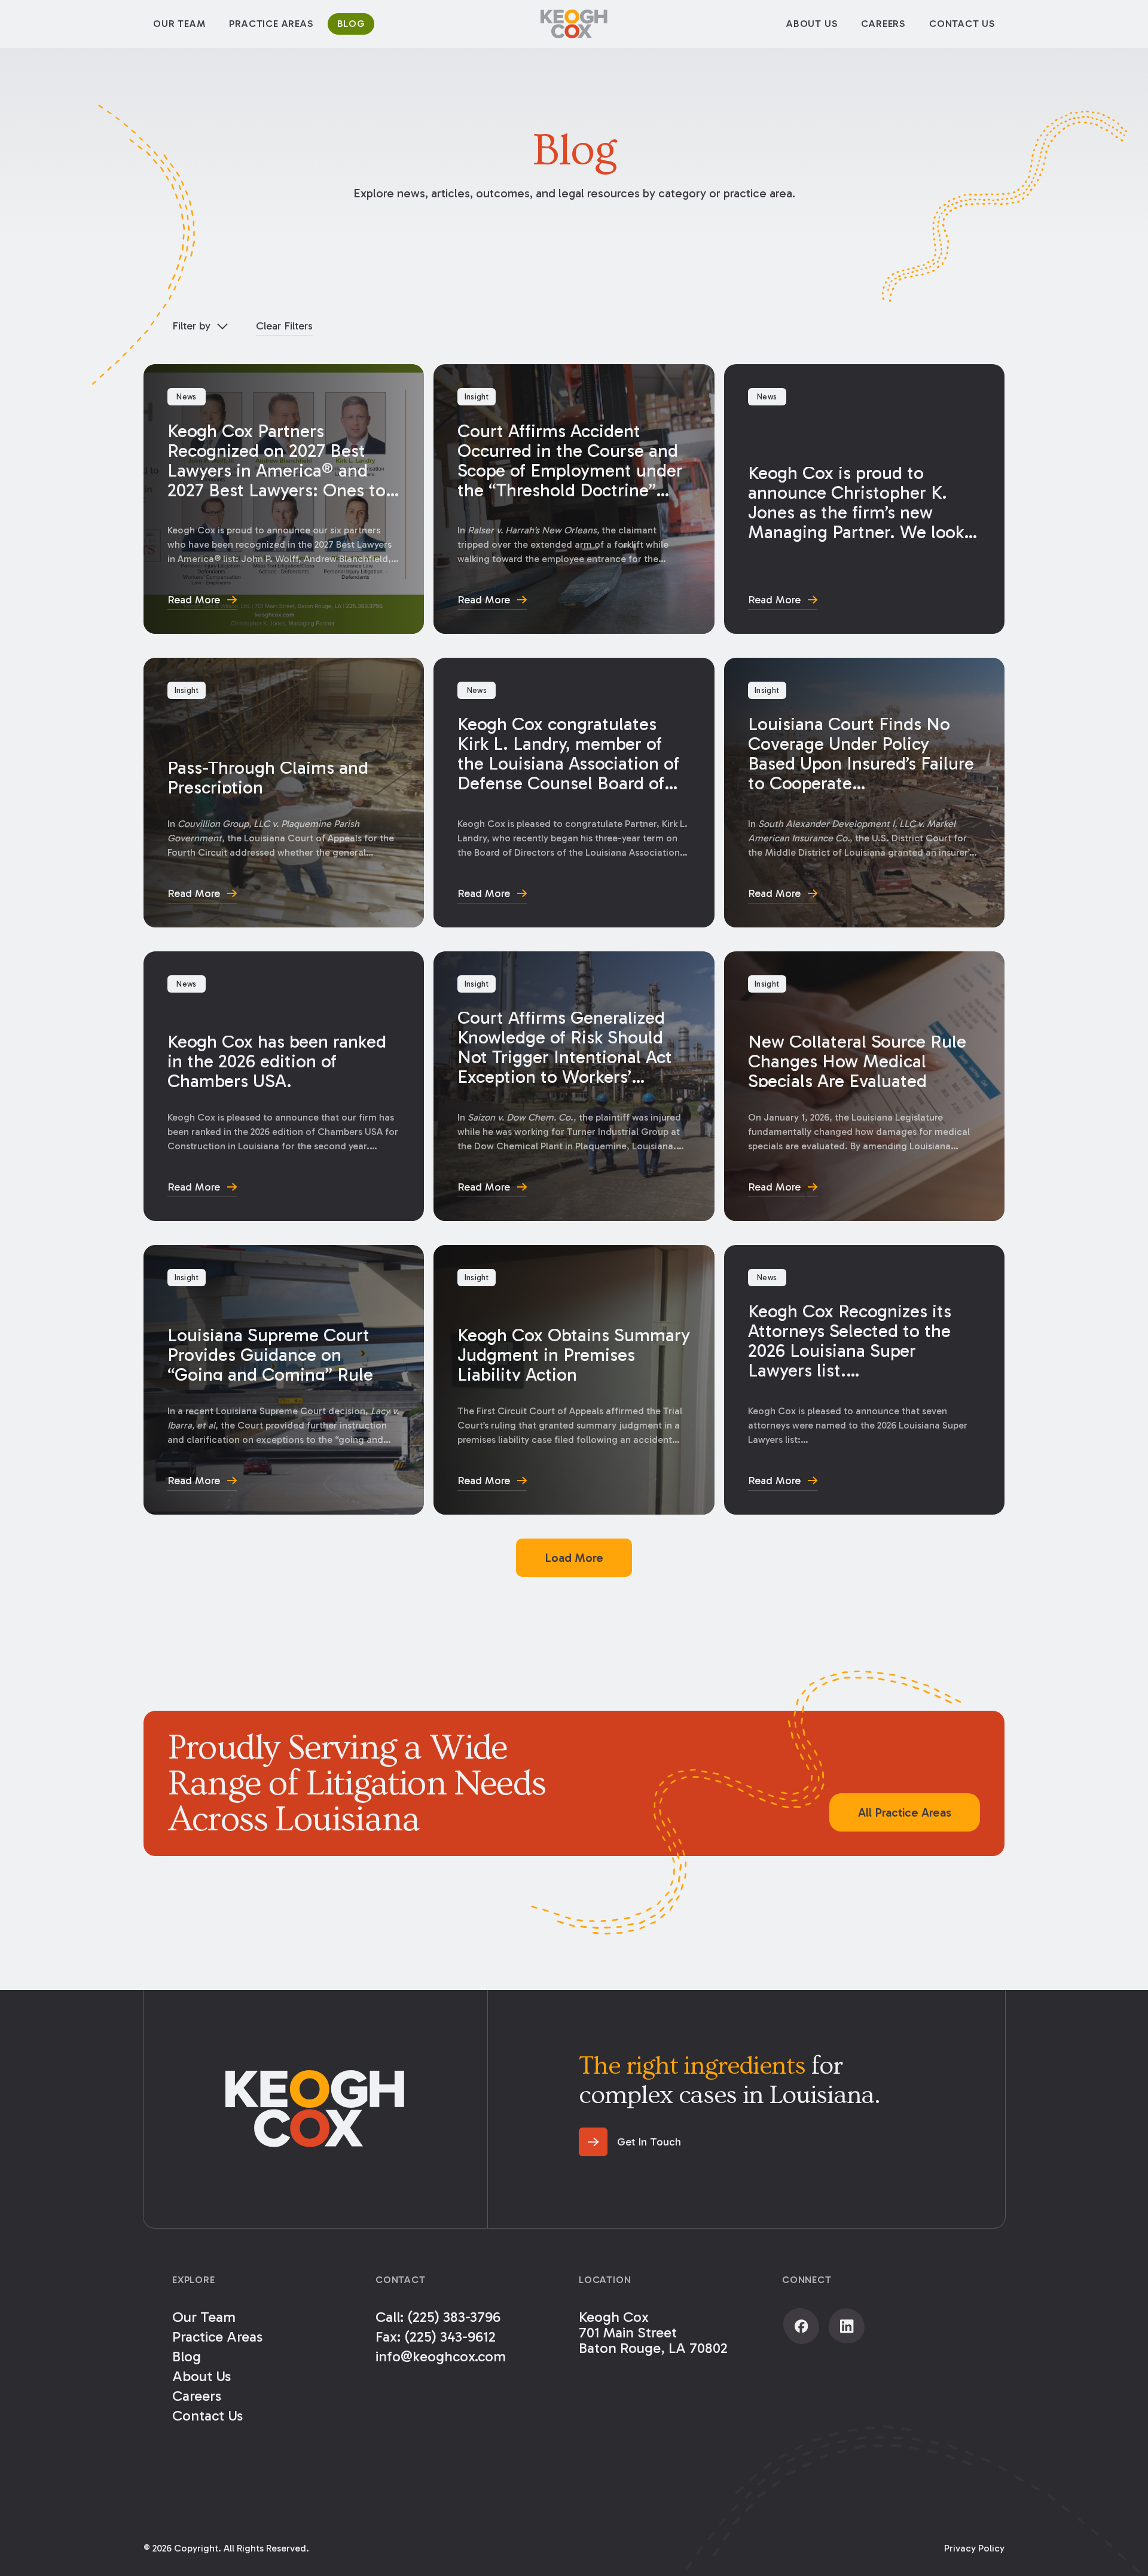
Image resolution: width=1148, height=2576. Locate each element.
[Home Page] (574, 24)
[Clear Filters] (284, 326)
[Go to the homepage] (315, 2109)
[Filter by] (200, 326)
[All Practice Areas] (905, 1812)
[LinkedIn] (847, 2326)
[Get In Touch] (630, 2142)
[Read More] (284, 499)
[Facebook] (801, 2326)
